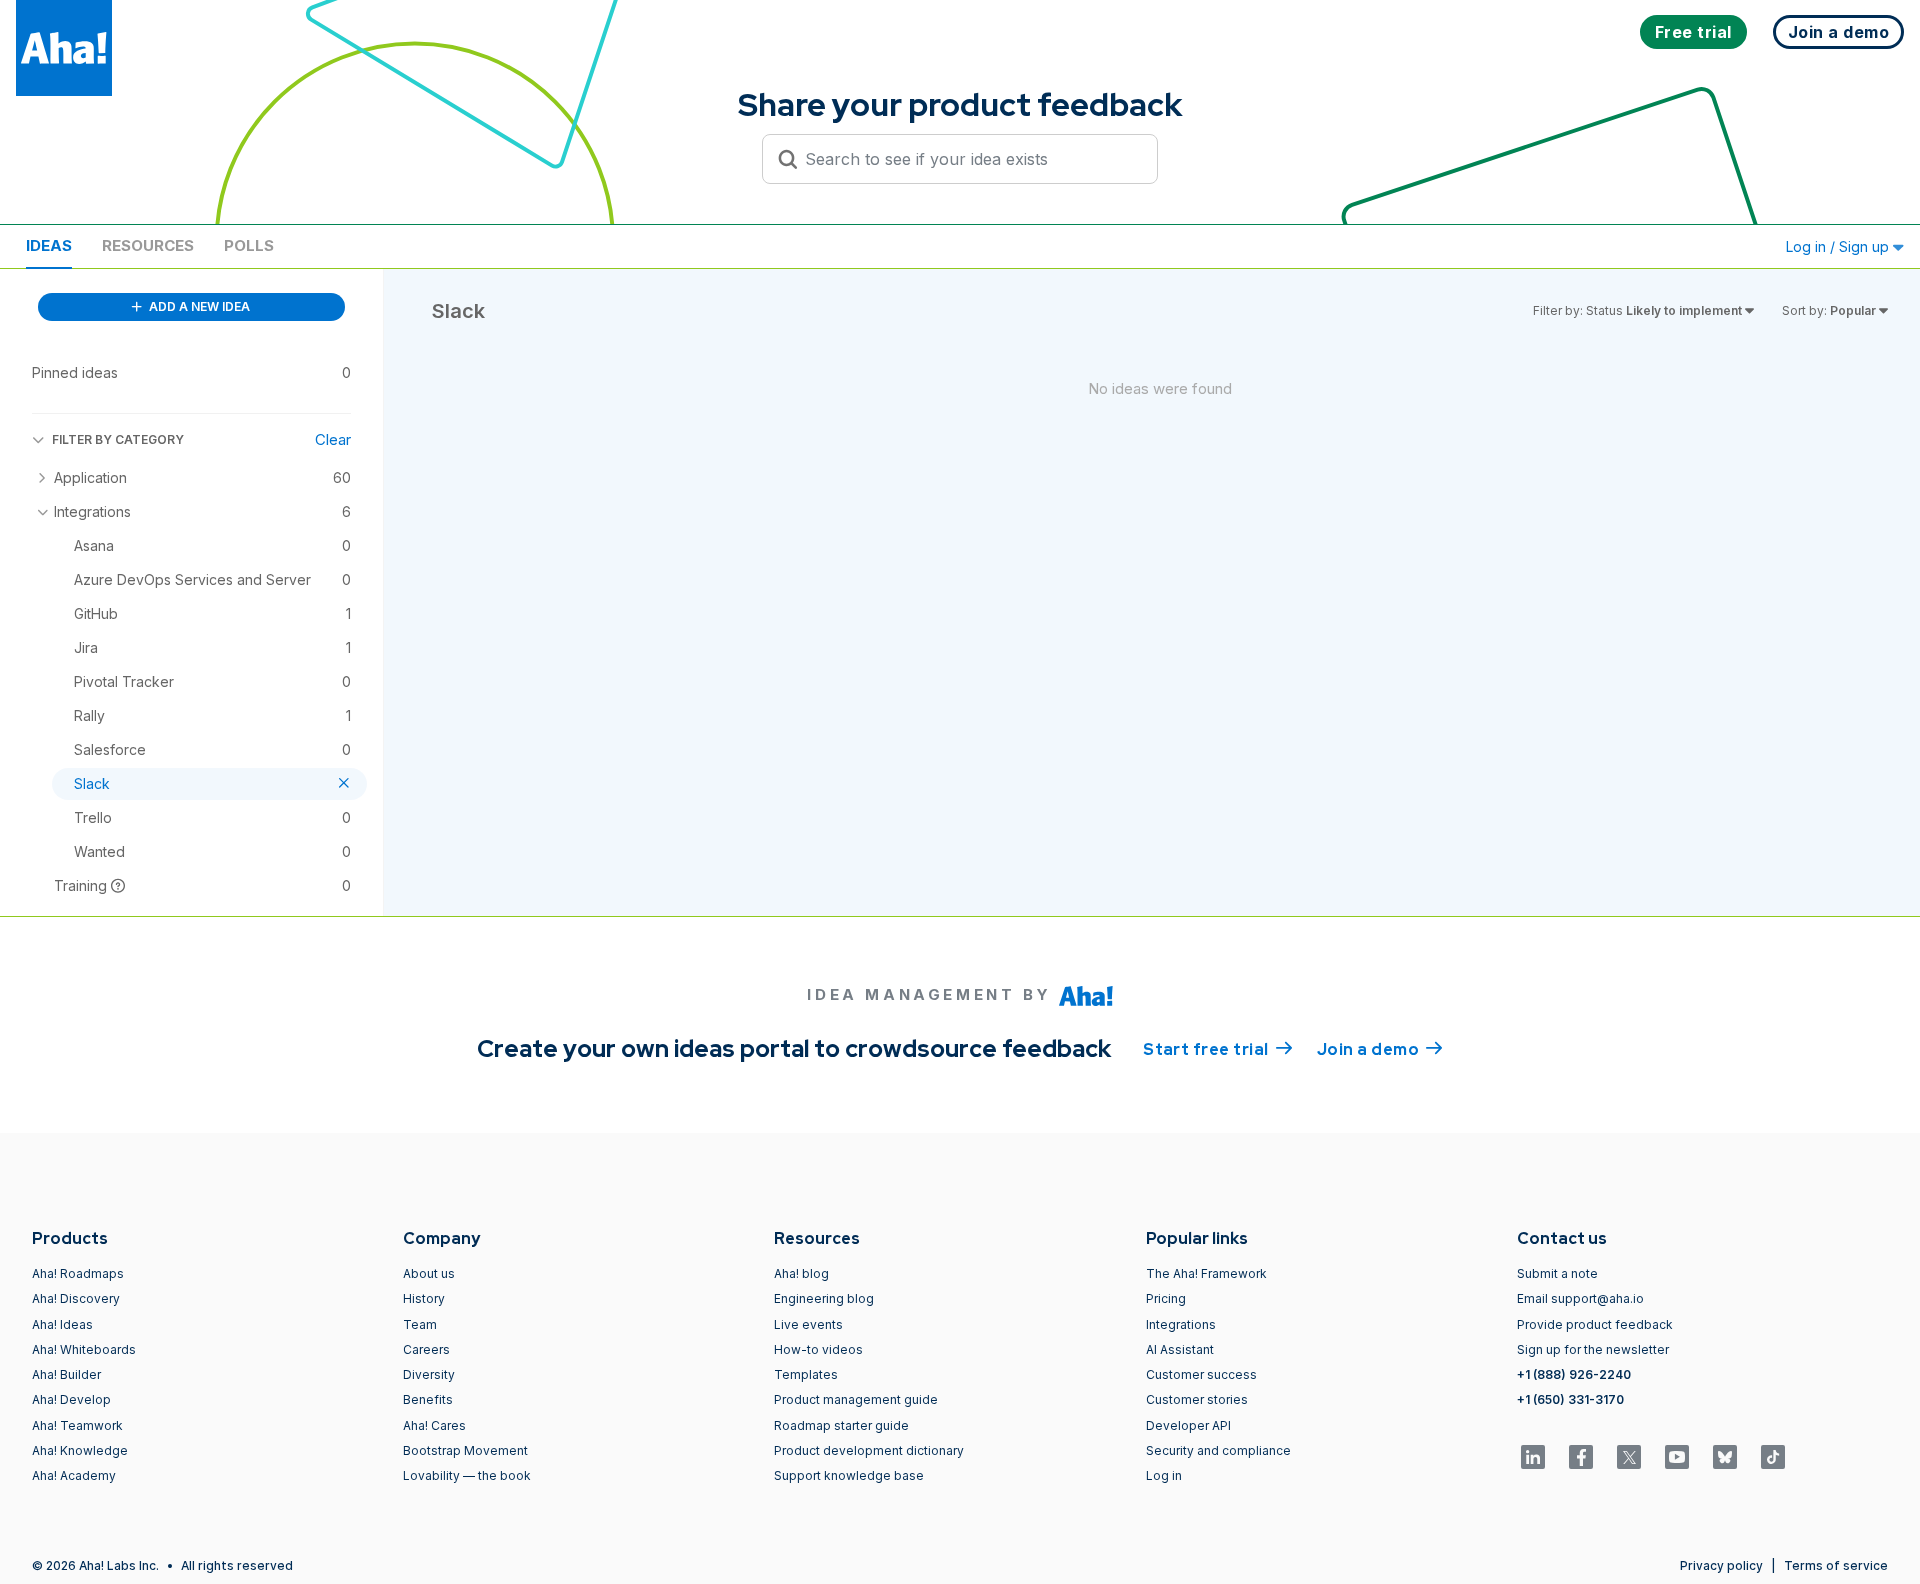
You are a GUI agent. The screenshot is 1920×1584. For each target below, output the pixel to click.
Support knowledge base (849, 1475)
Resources (148, 245)
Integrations (1181, 1324)
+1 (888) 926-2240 (1574, 1374)
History (424, 1298)
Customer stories (1197, 1399)
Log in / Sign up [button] (1839, 246)
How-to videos (818, 1349)
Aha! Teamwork (77, 1425)
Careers (426, 1349)
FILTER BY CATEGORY (118, 439)
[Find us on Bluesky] (1725, 1457)
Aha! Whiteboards (84, 1349)
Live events (808, 1324)
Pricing (1166, 1298)
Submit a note (1557, 1273)
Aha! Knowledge (80, 1450)
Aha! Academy (74, 1475)
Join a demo (1380, 1049)
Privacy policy (1721, 1565)
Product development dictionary (869, 1450)
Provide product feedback (1595, 1324)
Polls (249, 245)
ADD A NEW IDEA (198, 306)
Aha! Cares (434, 1425)
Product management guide (856, 1399)
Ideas (49, 245)
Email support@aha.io (1580, 1298)
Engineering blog (824, 1298)
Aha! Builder (66, 1374)
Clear (333, 439)
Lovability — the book (467, 1475)
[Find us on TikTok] (1773, 1457)
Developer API (1188, 1425)
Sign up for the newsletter (1593, 1349)
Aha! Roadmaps (78, 1273)
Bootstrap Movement (465, 1450)
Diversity (429, 1374)
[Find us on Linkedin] (1533, 1457)
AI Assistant (1180, 1349)
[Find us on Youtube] (1677, 1457)
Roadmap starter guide (841, 1425)
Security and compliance (1218, 1450)
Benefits (428, 1399)
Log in (1164, 1475)
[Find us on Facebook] (1581, 1457)
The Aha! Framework (1206, 1273)
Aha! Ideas (62, 1324)
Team (420, 1324)
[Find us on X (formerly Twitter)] (1629, 1457)
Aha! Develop (71, 1399)
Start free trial (1218, 1049)
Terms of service (1836, 1565)
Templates (806, 1374)
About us (429, 1273)
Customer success (1201, 1374)
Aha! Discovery (76, 1298)
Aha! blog (801, 1273)
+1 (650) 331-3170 (1570, 1399)
